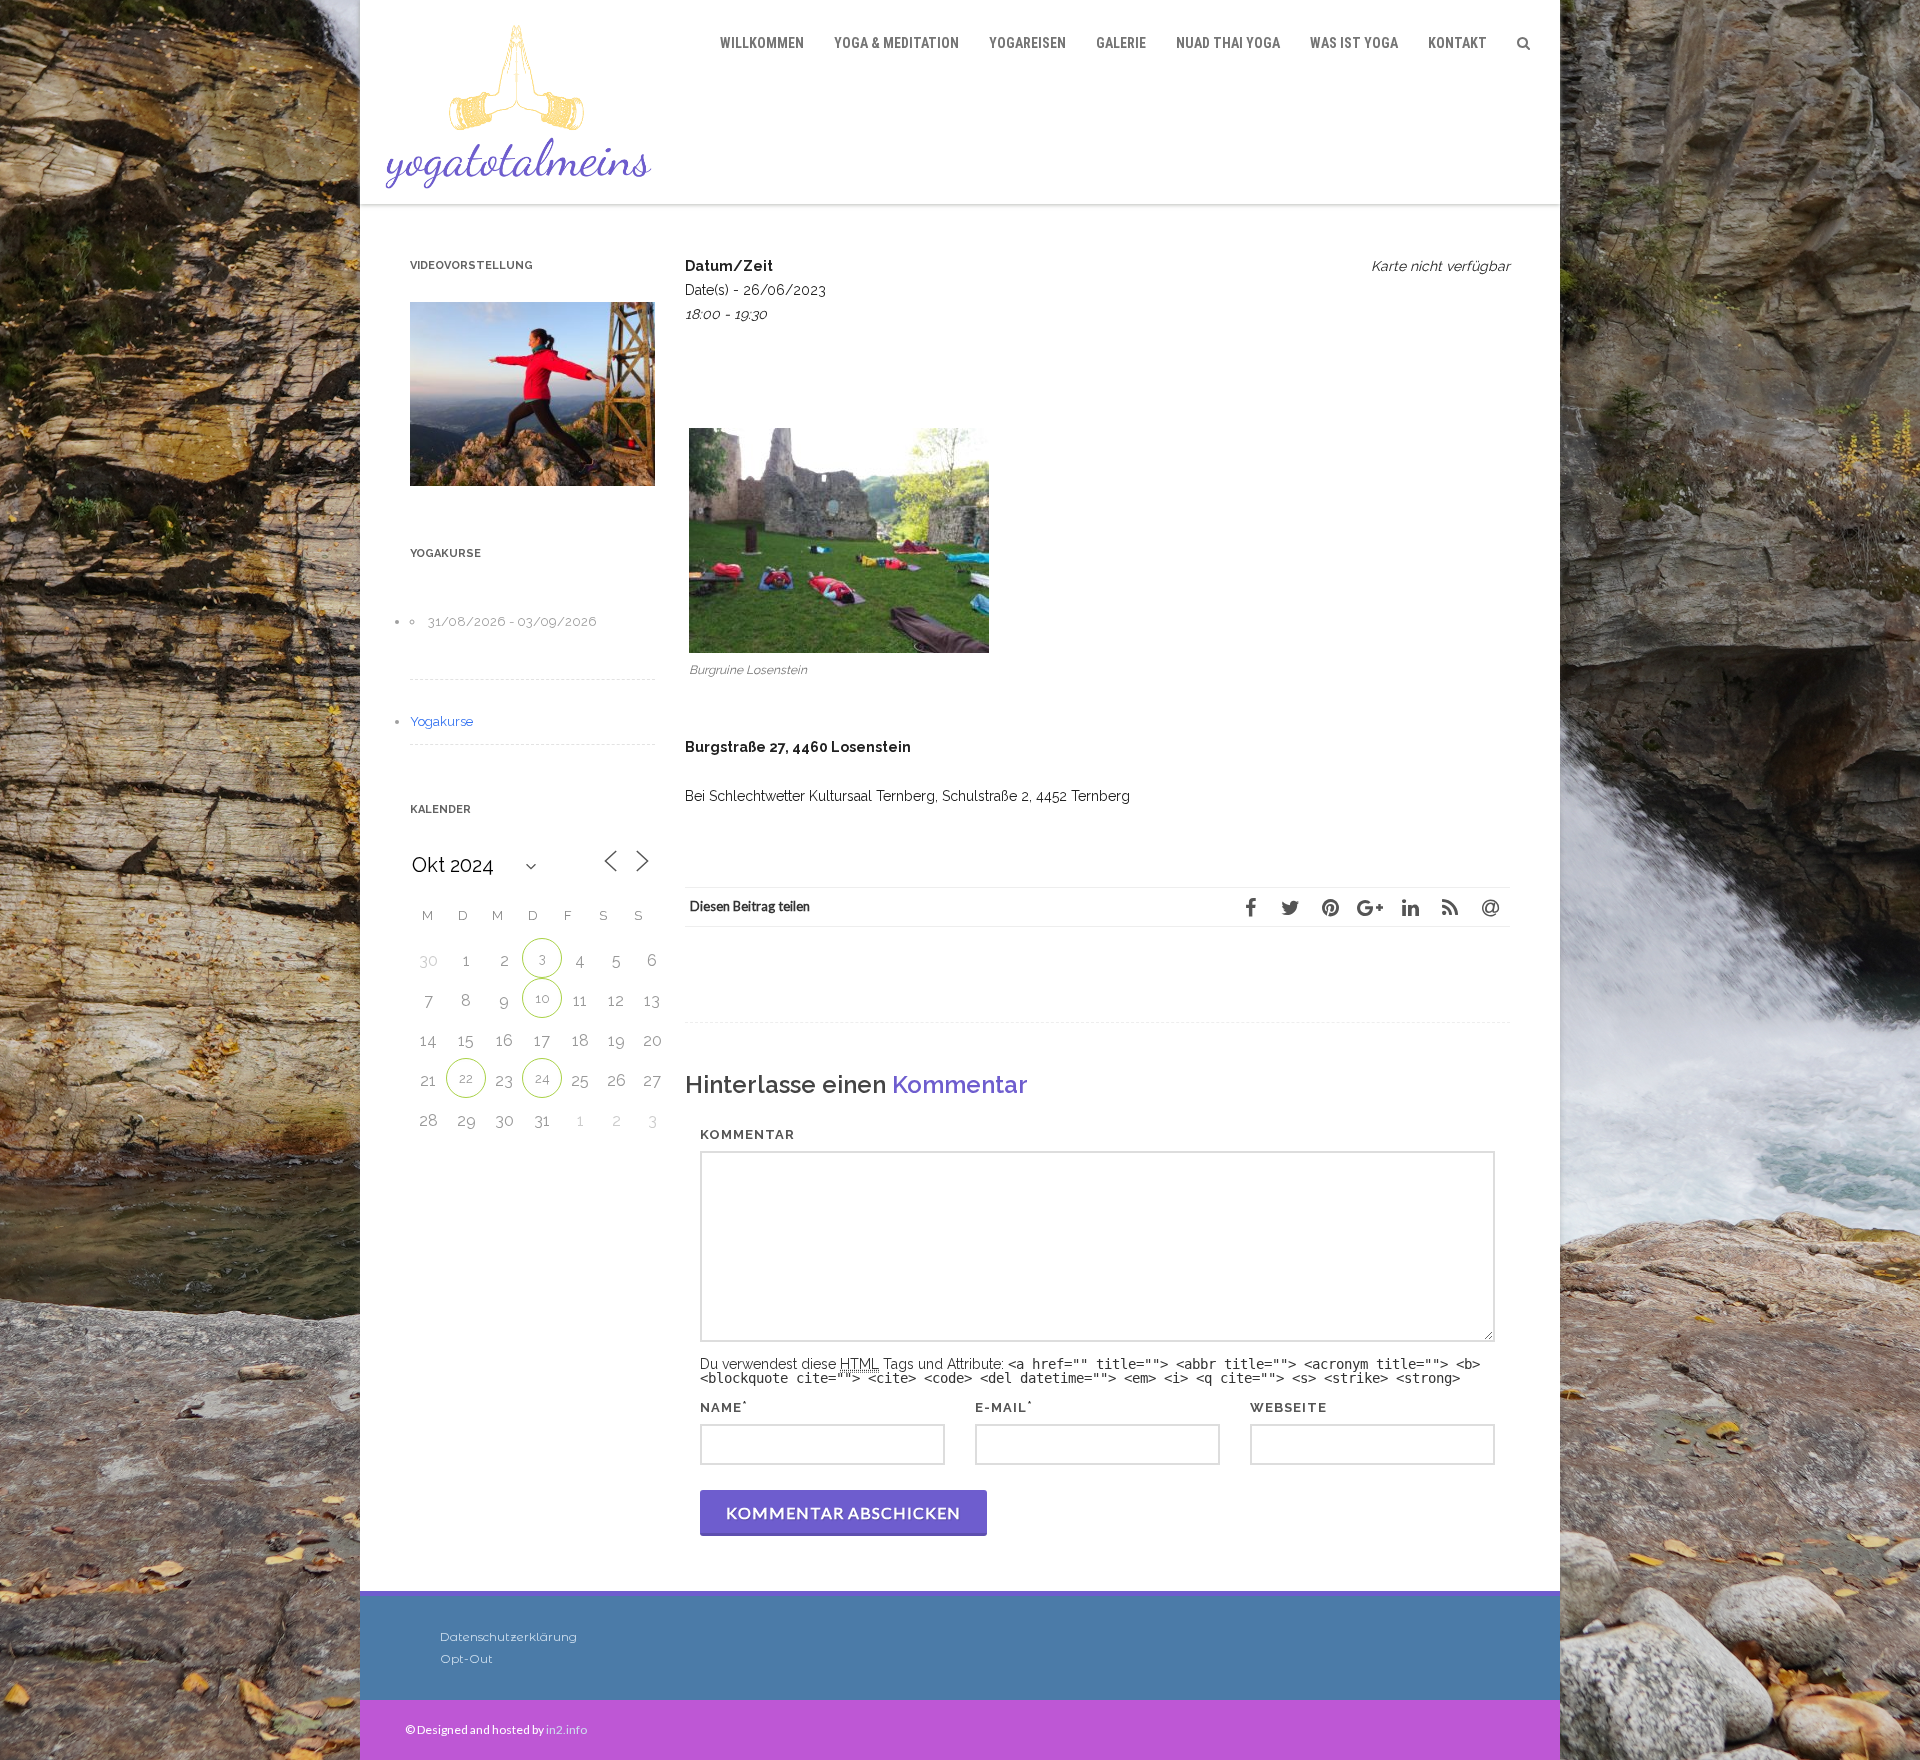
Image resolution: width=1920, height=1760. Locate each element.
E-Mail (1001, 1407)
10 (542, 998)
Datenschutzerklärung (508, 1636)
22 (466, 1078)
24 (542, 1078)
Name (721, 1407)
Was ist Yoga (1354, 43)
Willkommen (762, 43)
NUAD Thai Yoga (1228, 43)
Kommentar (747, 1134)
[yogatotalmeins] (523, 102)
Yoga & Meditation (896, 43)
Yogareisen (1027, 43)
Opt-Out (466, 1658)
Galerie (1121, 43)
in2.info (566, 1729)
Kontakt (1457, 43)
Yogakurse (441, 721)
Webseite (1288, 1407)
